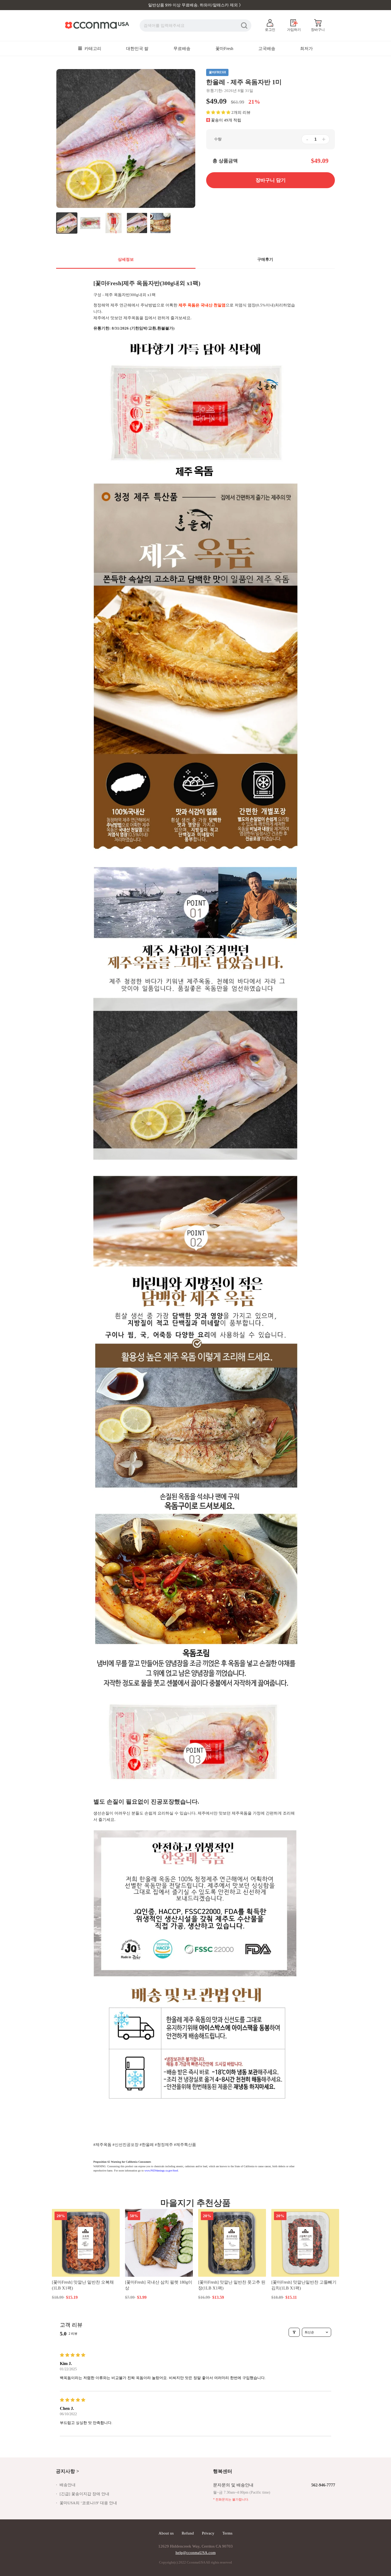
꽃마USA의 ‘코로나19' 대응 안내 (88, 2503)
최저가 (306, 49)
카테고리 (92, 49)
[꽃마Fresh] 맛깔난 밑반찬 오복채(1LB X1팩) (83, 2285)
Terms (227, 2533)
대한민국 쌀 (137, 49)
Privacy (208, 2533)
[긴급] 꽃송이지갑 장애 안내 (84, 2494)
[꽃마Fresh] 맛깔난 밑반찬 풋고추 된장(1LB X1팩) (232, 2285)
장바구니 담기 (86, 2297)
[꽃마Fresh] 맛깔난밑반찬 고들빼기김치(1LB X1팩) (304, 2285)
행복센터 (223, 2471)
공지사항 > (67, 2471)
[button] (218, 112)
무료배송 (182, 49)
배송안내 (68, 2485)
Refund (188, 2533)
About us (166, 2533)
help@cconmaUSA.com (196, 2553)
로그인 (270, 30)
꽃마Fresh (224, 49)
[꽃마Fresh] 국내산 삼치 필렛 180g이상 (159, 2285)
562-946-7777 (323, 2485)
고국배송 (267, 49)
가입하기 (294, 30)
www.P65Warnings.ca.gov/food (161, 2171)
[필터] (294, 2332)
